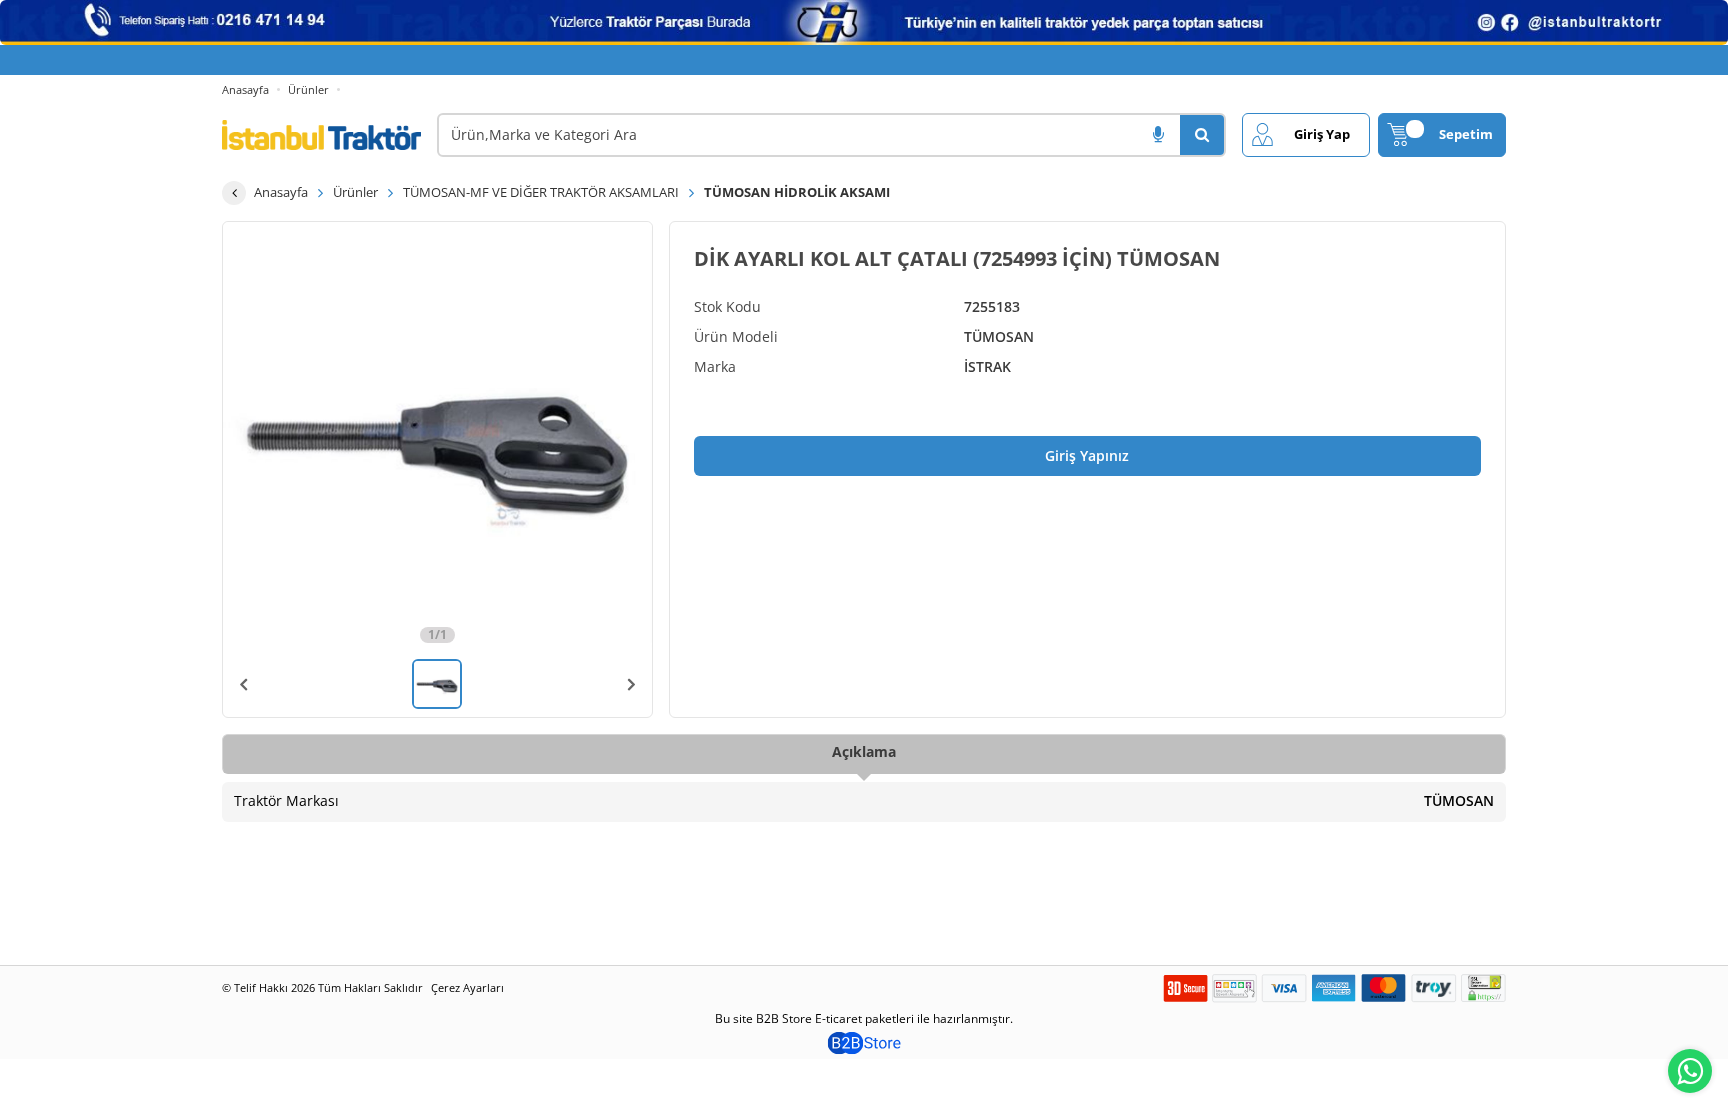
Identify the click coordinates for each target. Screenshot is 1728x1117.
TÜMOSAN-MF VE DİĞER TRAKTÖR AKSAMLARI (541, 192)
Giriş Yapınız (1087, 455)
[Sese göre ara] (1158, 135)
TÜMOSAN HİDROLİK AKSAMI (797, 192)
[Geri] (234, 193)
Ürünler (308, 89)
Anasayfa (245, 89)
